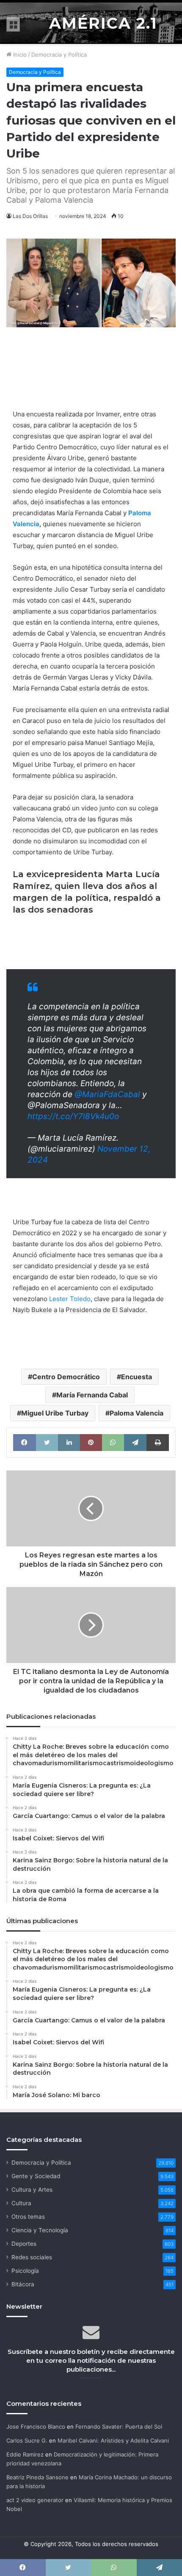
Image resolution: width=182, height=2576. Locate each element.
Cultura (21, 2203)
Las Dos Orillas (30, 216)
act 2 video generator (35, 2500)
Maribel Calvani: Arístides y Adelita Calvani (113, 2440)
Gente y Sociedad (36, 2176)
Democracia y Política (59, 54)
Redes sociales (32, 2257)
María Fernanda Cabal (92, 1395)
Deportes (24, 2244)
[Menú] (13, 24)
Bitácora (23, 2284)
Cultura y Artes (32, 2190)
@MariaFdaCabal (107, 1094)
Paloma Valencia (136, 1413)
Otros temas (28, 2217)
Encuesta (136, 1377)
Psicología (25, 2271)
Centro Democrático (66, 1377)
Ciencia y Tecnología (40, 2230)
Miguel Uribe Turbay (55, 1413)
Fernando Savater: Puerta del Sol (119, 2427)
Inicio (19, 54)
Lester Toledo (70, 1299)
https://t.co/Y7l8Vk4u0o (73, 1116)
